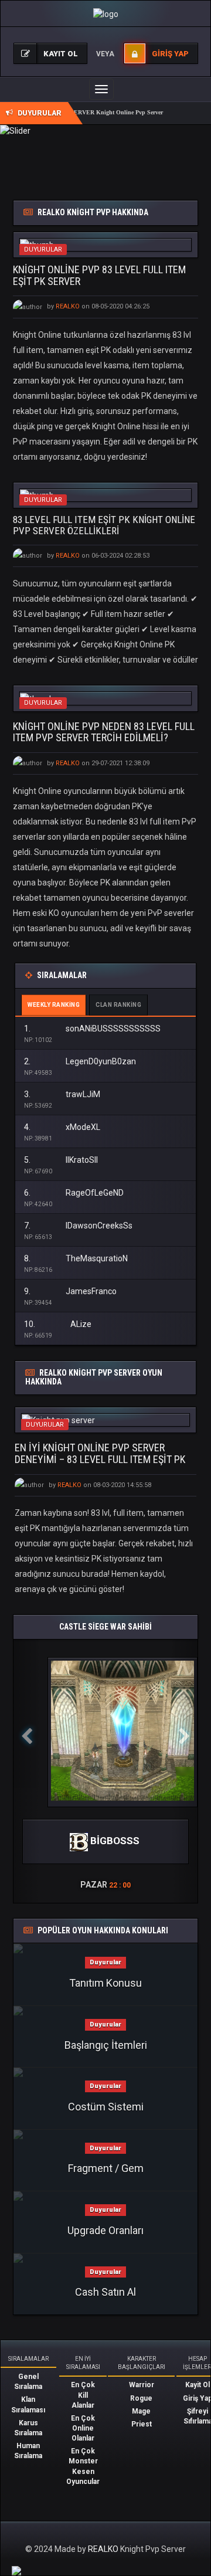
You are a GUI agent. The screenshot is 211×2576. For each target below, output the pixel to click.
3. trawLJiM (62, 1094)
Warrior (142, 2385)
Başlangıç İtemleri (106, 2045)
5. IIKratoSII (61, 1160)
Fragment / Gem (106, 2168)
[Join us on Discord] (16, 2570)
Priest (142, 2424)
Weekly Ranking (54, 1005)
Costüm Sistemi (106, 2107)
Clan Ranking (118, 1005)
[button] (27, 1771)
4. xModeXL (62, 1127)
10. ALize (58, 1324)
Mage (141, 2411)
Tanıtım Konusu (105, 1983)
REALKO (104, 2549)
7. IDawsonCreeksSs (78, 1226)
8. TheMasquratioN (76, 1258)
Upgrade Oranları (105, 2230)
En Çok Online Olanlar (83, 2428)
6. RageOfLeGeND (74, 1193)
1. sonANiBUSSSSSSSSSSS (92, 1029)
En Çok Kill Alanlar (83, 2395)
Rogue (141, 2398)
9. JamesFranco (70, 1291)
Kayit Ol (198, 2385)
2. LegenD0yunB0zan (80, 1061)
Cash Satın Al (105, 2292)
